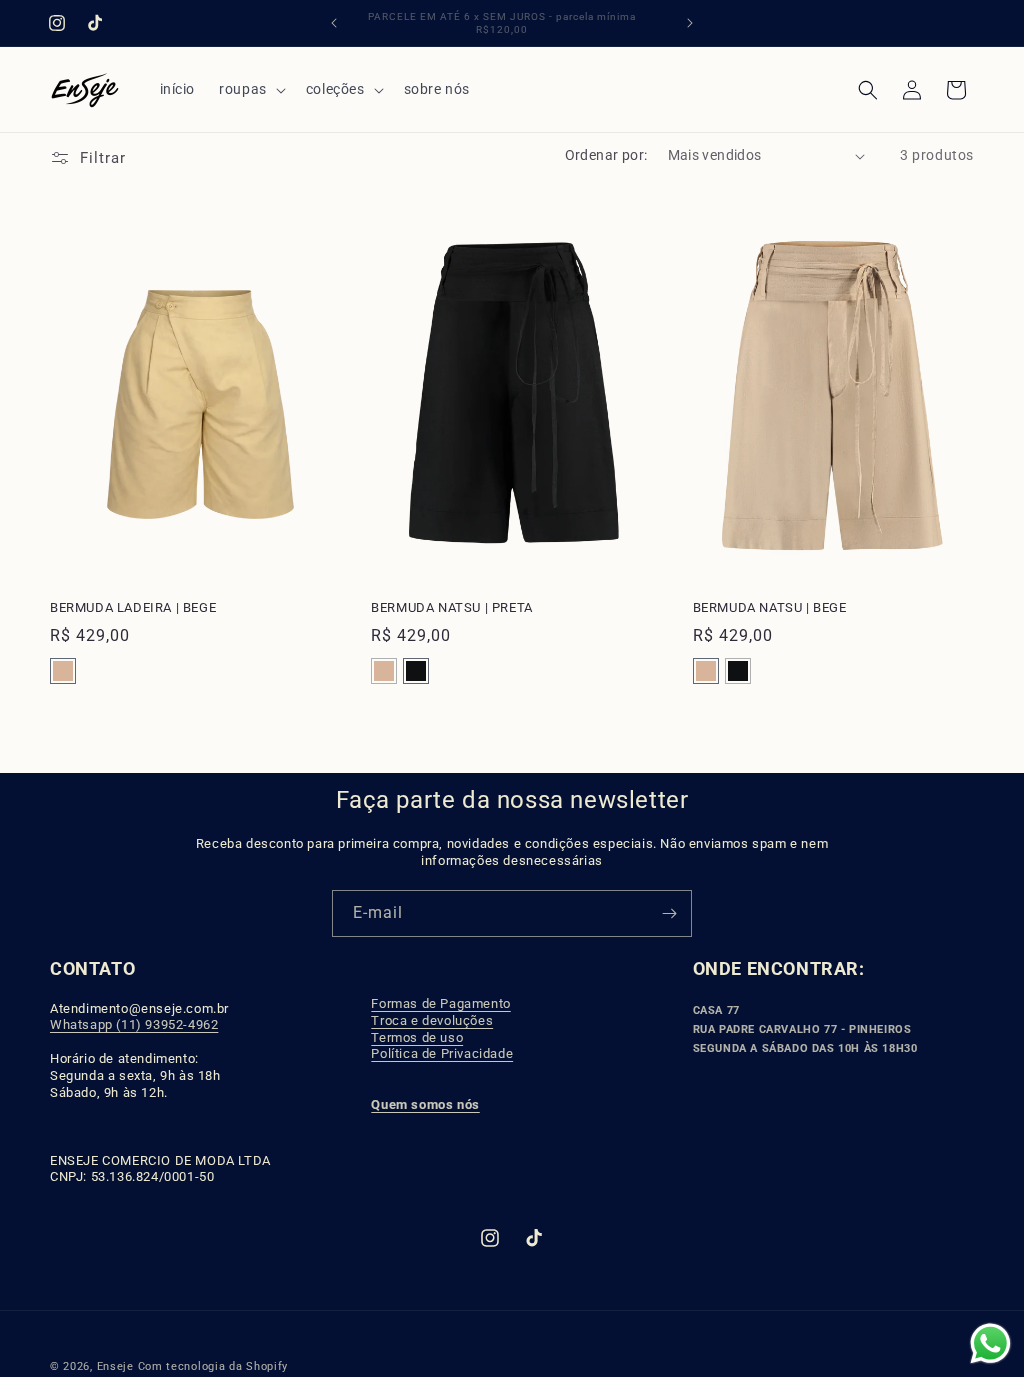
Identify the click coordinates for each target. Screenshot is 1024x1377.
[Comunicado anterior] (334, 23)
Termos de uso (417, 1037)
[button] (250, 89)
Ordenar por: (606, 155)
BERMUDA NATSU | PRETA (452, 607)
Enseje (117, 1366)
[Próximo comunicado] (690, 23)
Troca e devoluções (432, 1020)
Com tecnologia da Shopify (213, 1366)
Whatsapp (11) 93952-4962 (134, 1024)
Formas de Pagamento (440, 1003)
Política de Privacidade (442, 1053)
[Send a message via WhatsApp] (990, 1343)
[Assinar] (669, 913)
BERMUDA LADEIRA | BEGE (133, 607)
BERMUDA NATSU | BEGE (770, 607)
